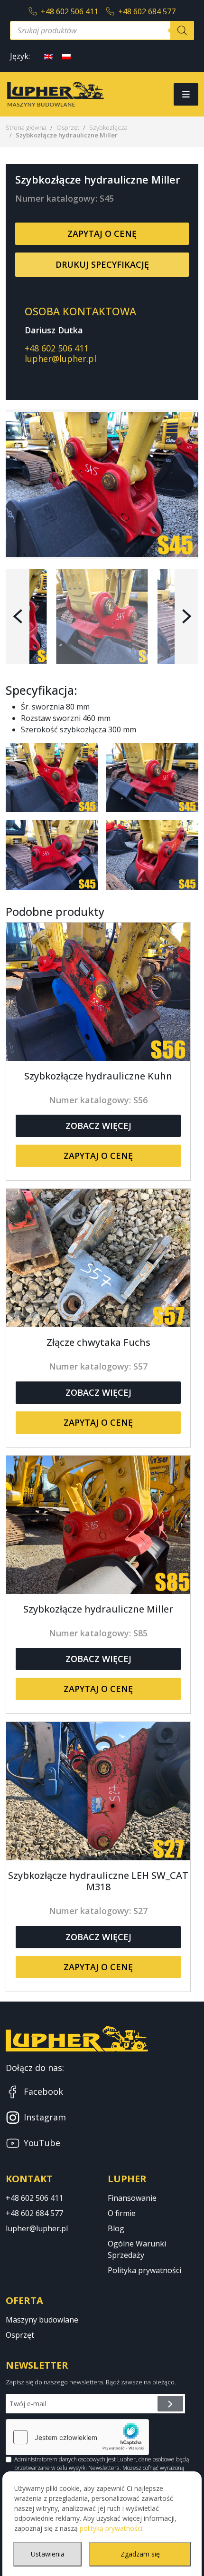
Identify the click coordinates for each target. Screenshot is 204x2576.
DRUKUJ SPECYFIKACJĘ (102, 264)
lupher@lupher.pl (60, 359)
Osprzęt (68, 127)
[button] (18, 616)
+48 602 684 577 (147, 11)
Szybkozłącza (108, 127)
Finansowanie (132, 2198)
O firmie (122, 2213)
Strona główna (26, 127)
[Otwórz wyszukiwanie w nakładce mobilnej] (102, 30)
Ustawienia (48, 2554)
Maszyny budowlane (42, 2320)
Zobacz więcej (98, 1126)
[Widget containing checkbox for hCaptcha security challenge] (77, 2437)
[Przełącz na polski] (66, 56)
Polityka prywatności (144, 2270)
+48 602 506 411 (70, 11)
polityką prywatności (111, 2528)
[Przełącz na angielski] (48, 56)
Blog (116, 2228)
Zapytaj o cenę (102, 233)
